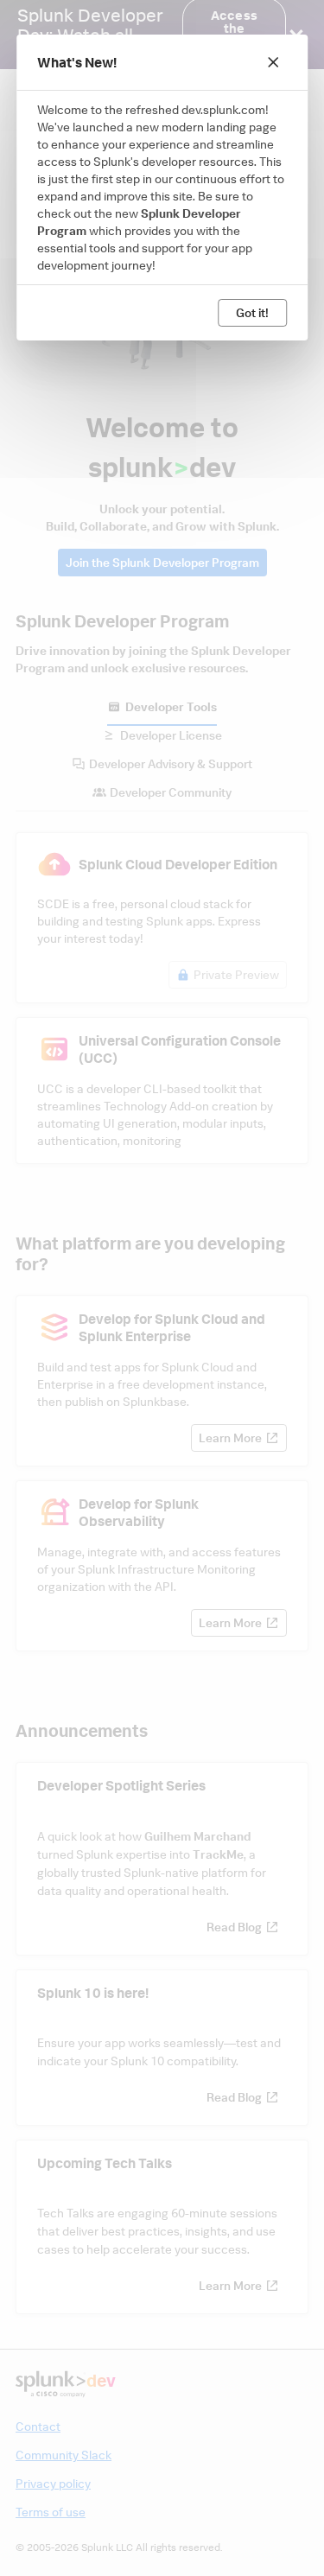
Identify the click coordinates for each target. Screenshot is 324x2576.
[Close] (273, 62)
